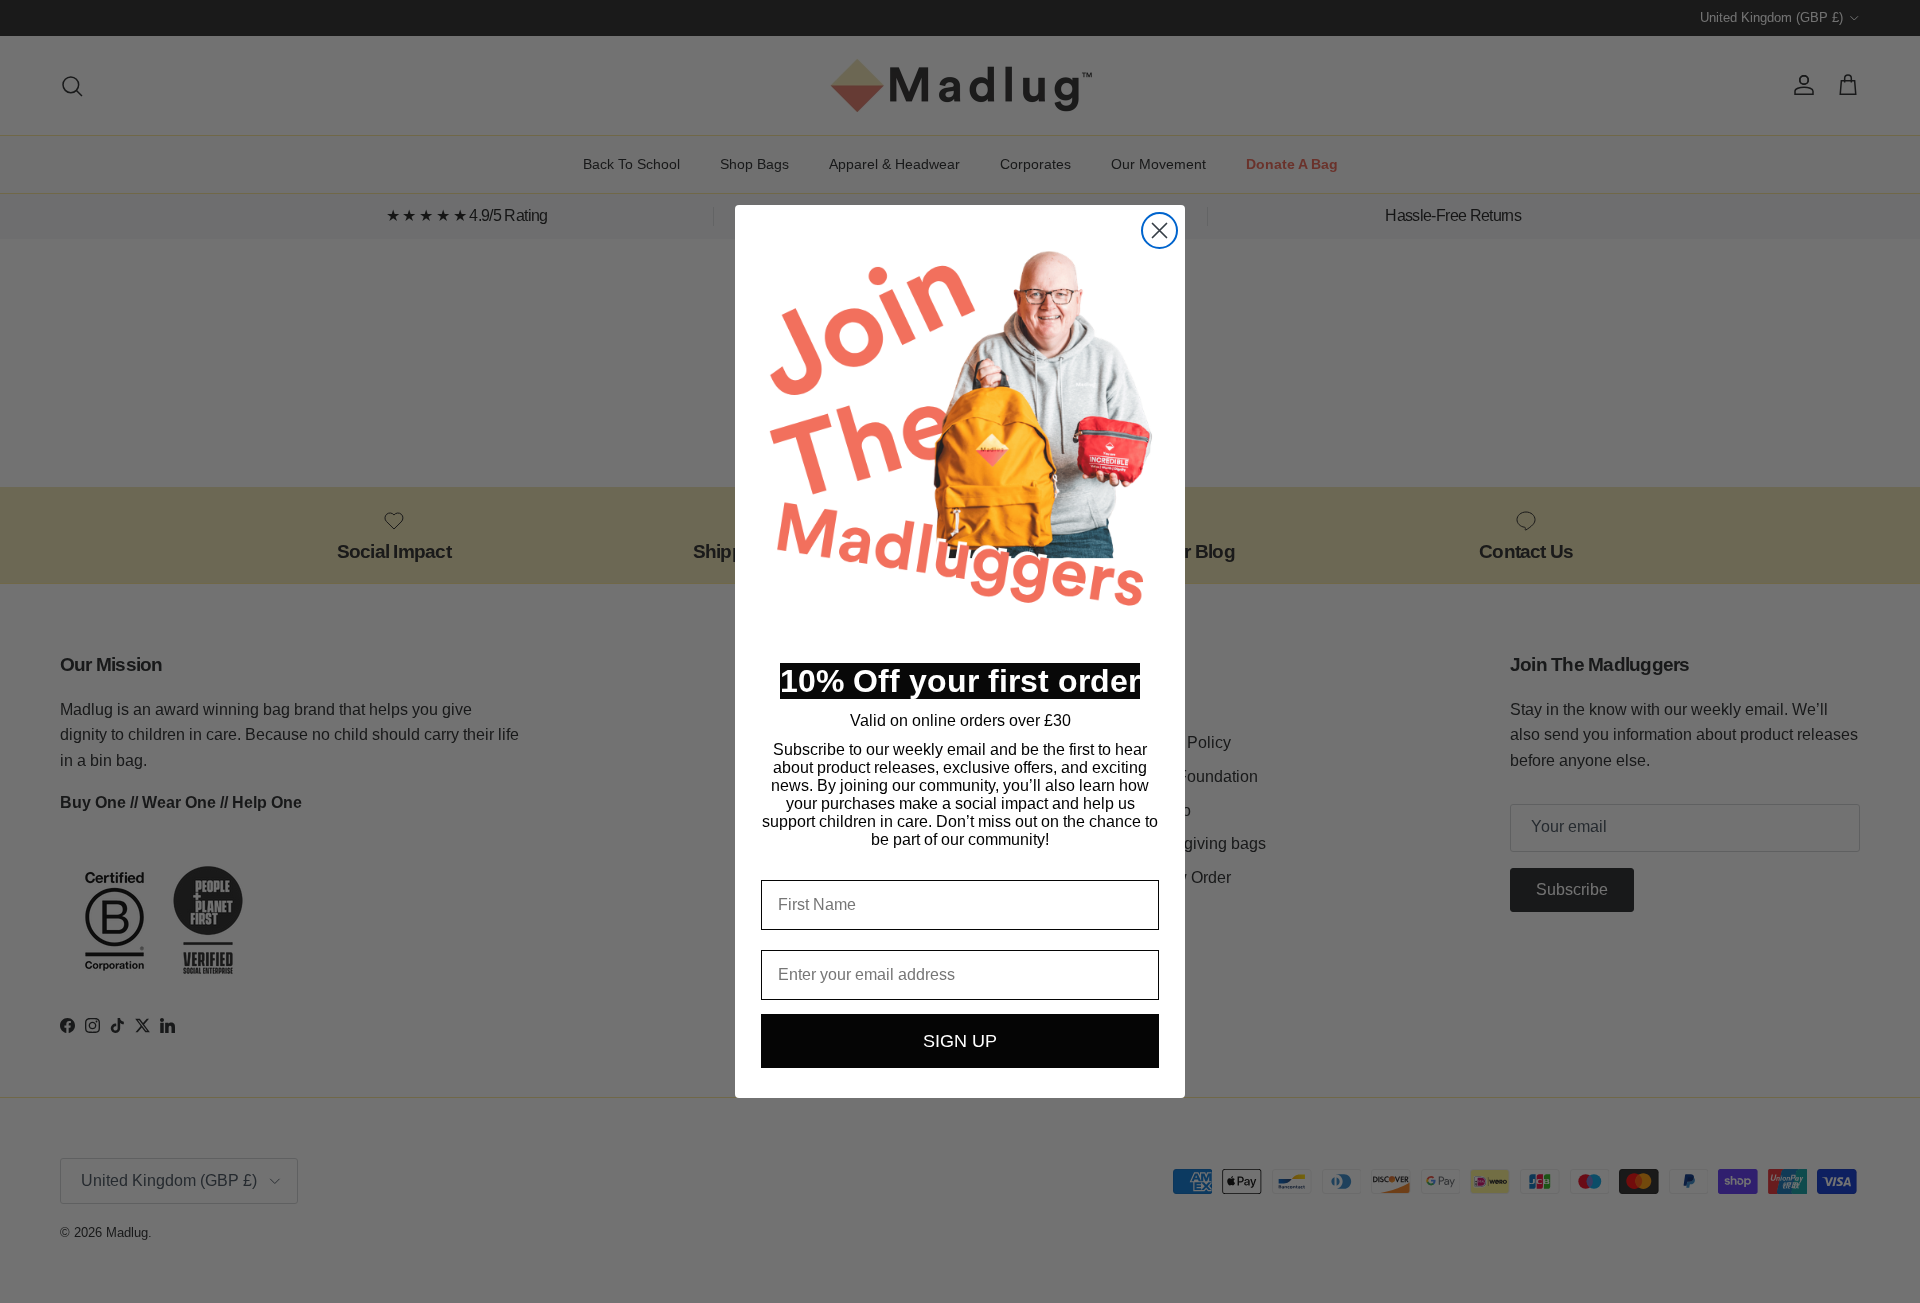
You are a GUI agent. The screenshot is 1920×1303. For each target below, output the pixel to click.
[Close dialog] (1159, 230)
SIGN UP (960, 1041)
